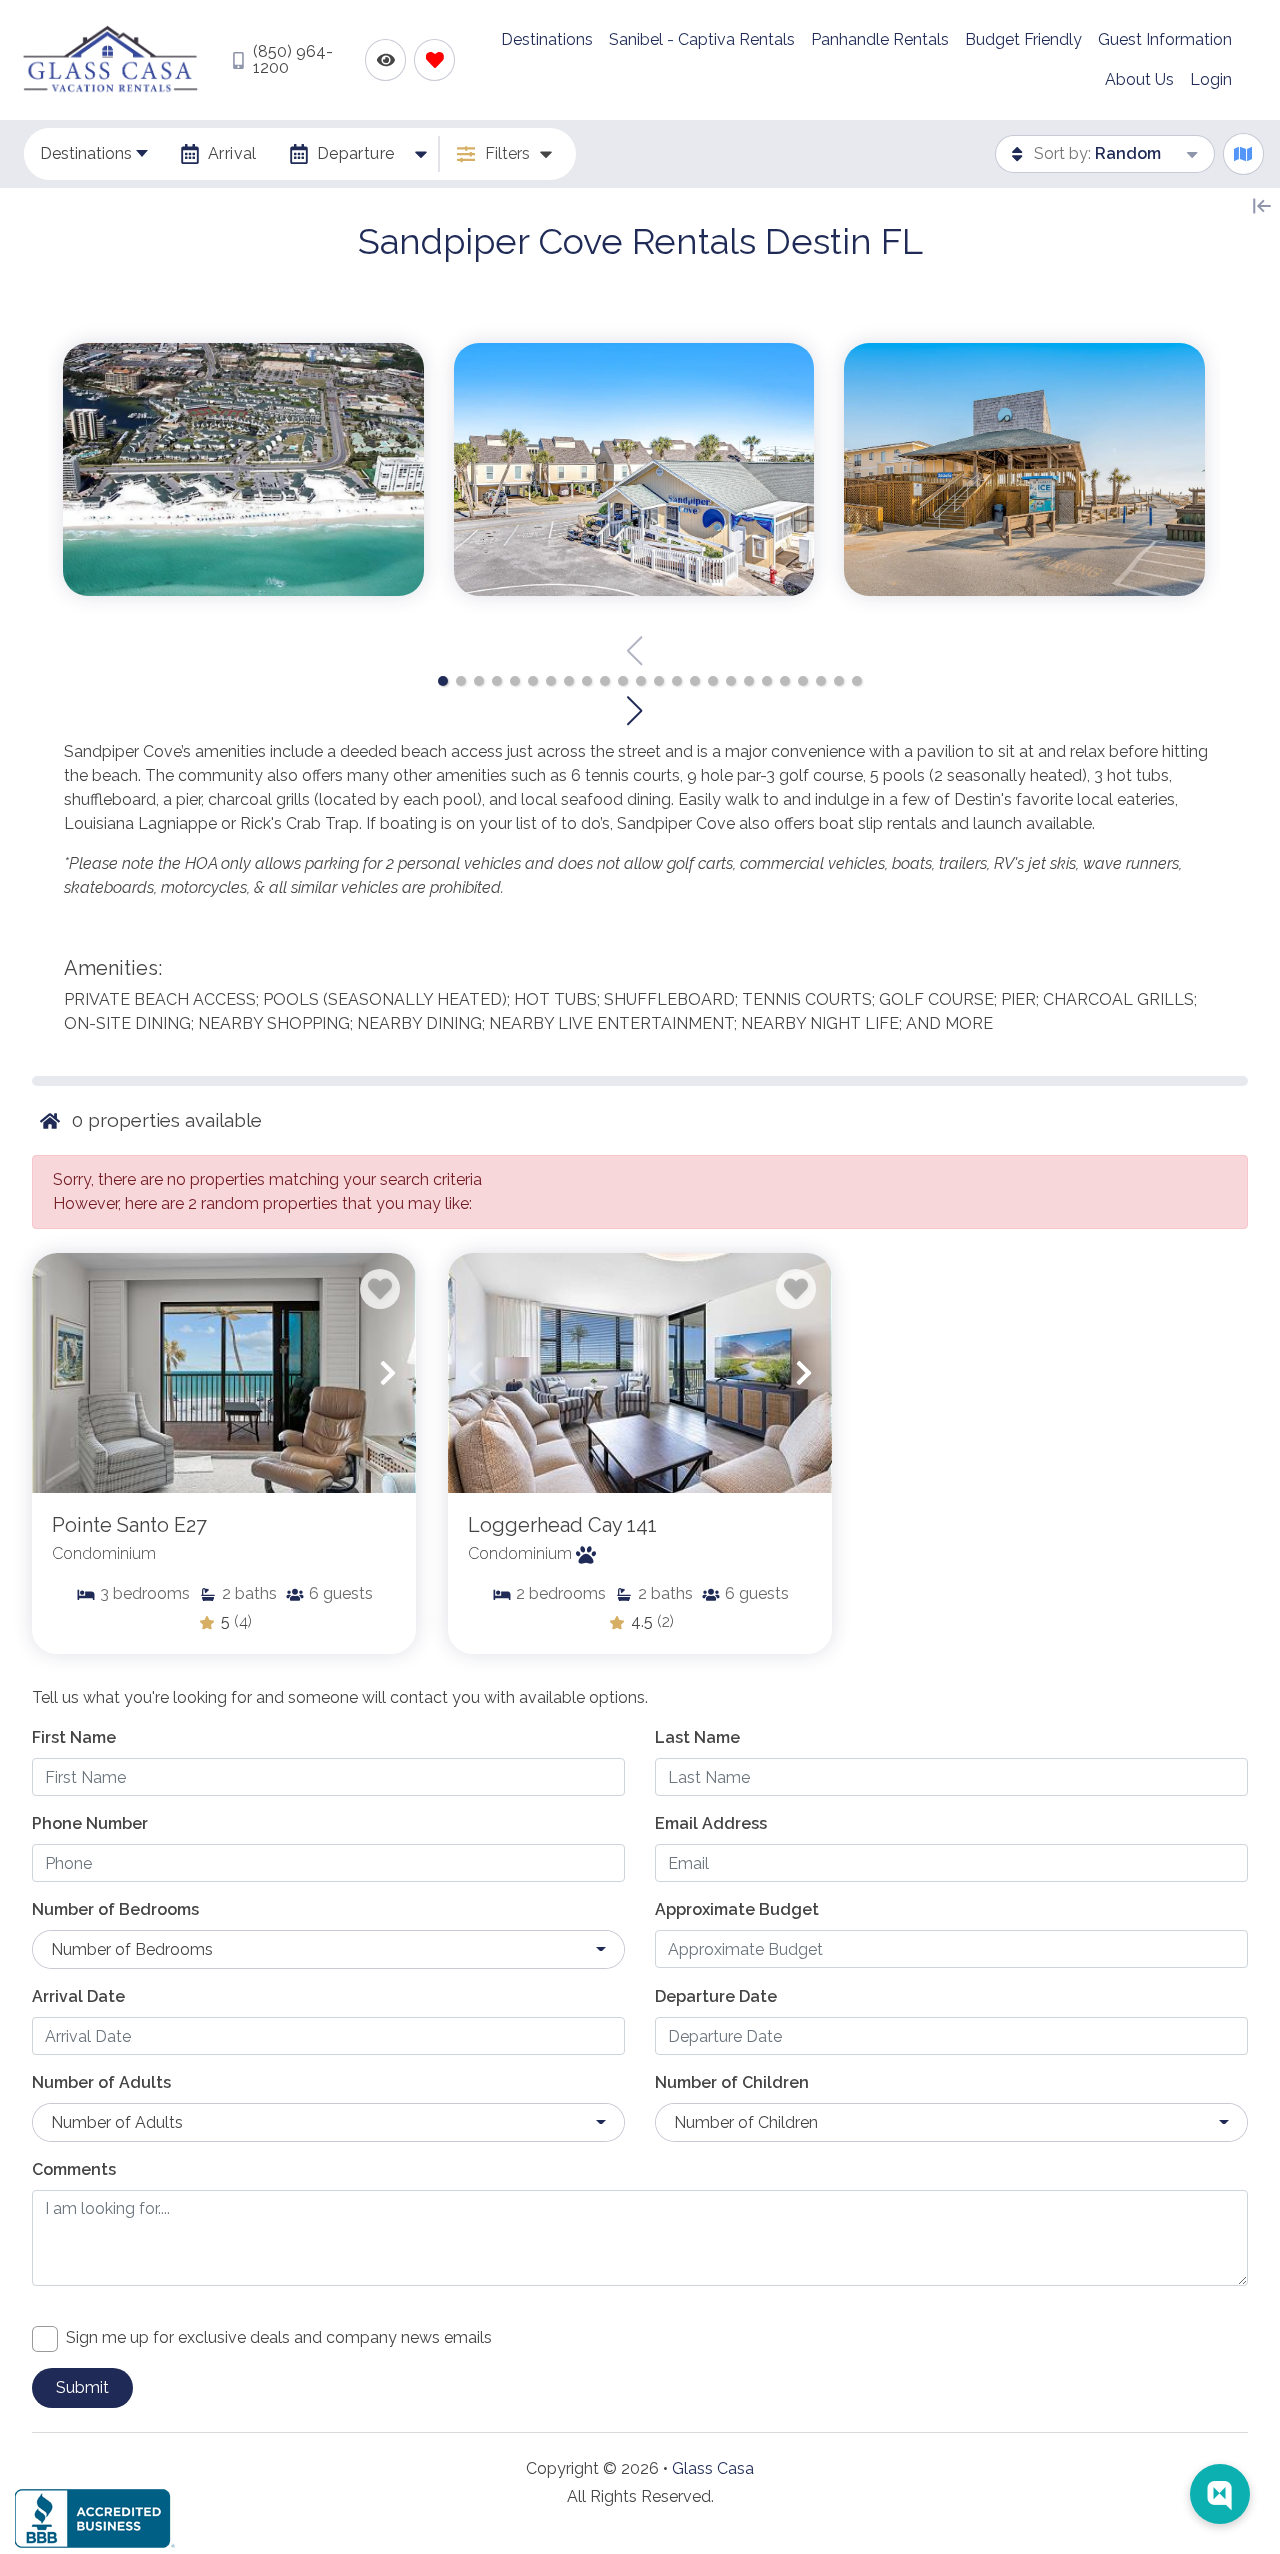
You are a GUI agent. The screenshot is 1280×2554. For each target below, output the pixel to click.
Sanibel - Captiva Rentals (702, 39)
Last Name (697, 1737)
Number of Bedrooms (115, 1909)
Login (1211, 79)
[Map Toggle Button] (1243, 153)
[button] (443, 681)
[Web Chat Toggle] (1220, 2494)
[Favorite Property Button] (380, 1289)
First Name (74, 1737)
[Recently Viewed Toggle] (385, 59)
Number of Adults (101, 2082)
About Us (1139, 79)
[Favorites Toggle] (434, 59)
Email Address (711, 1823)
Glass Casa (713, 2468)
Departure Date (716, 1996)
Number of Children (732, 2082)
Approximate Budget (737, 1909)
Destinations (547, 39)
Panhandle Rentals (880, 39)
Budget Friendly (1023, 39)
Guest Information (1165, 39)
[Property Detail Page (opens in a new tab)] (224, 1373)
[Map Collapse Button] (1262, 206)
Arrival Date (78, 1996)
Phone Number (90, 1823)
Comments (74, 2169)
